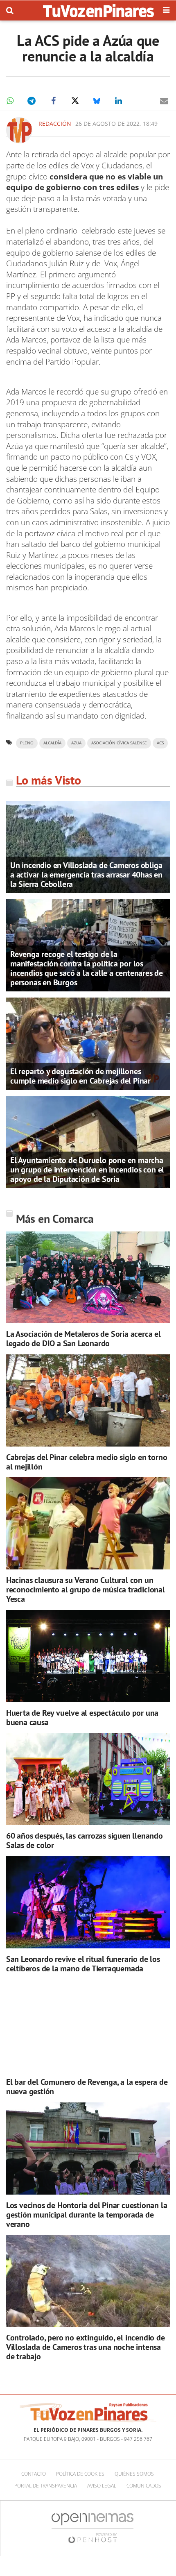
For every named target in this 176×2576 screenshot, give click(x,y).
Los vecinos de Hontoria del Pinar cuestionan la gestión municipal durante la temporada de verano (87, 2215)
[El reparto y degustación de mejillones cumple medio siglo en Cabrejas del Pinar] (88, 1043)
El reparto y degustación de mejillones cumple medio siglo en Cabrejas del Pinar (80, 1076)
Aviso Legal (102, 2486)
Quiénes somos (134, 2474)
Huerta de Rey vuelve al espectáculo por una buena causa (82, 1718)
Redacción (55, 124)
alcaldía (52, 743)
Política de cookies (80, 2474)
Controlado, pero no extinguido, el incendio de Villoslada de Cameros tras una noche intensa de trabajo (86, 2347)
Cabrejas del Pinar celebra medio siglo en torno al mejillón (87, 1462)
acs (160, 743)
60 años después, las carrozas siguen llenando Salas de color (85, 1840)
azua (76, 743)
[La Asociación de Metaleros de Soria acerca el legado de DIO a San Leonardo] (88, 1277)
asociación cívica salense (119, 743)
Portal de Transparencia (46, 2486)
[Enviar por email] (164, 101)
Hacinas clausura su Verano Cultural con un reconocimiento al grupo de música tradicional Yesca (86, 1590)
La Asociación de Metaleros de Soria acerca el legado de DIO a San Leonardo (83, 1339)
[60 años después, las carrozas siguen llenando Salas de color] (88, 1779)
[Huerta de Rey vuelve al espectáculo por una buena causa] (88, 1656)
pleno (27, 743)
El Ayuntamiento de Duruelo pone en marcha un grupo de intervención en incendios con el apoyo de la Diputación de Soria (87, 1170)
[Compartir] (10, 101)
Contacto (34, 2474)
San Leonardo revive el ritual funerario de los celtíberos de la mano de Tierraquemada (83, 1964)
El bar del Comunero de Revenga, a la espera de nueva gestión (87, 2087)
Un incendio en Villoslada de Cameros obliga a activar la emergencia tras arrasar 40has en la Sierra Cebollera (86, 875)
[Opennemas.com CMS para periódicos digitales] (93, 2528)
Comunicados (144, 2486)
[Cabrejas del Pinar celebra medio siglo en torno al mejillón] (88, 1400)
